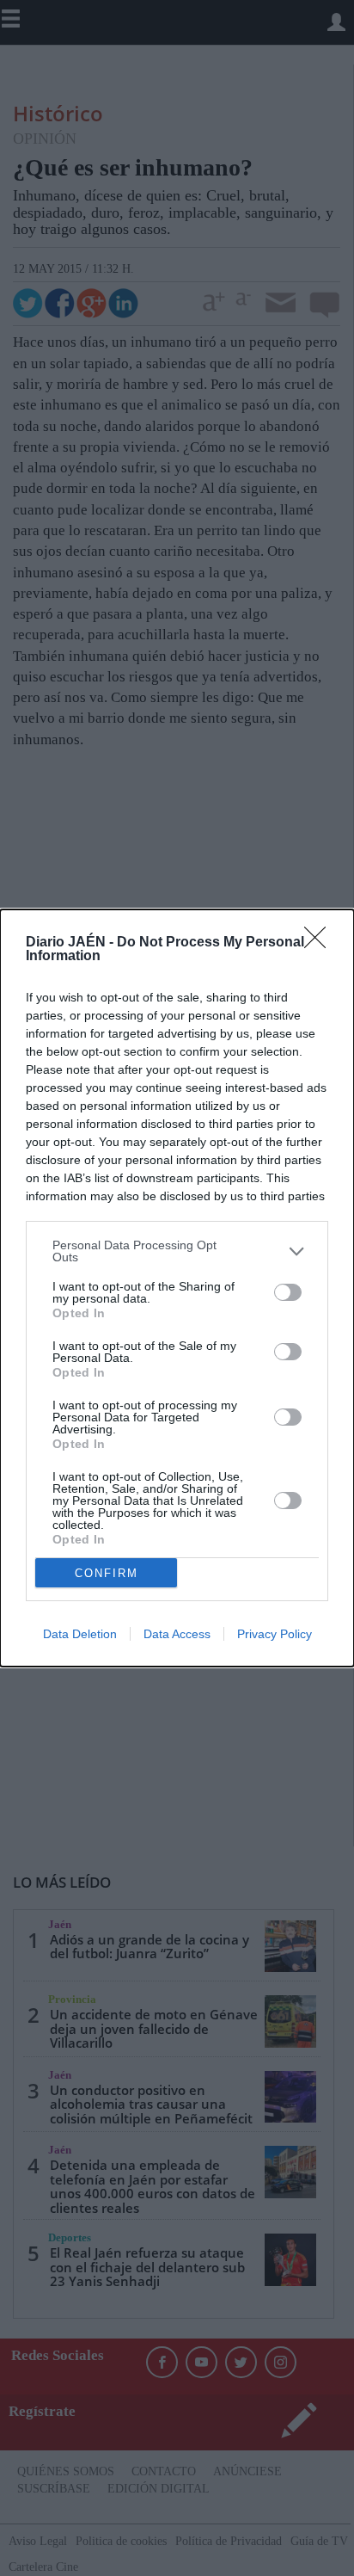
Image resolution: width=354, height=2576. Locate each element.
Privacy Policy (275, 1634)
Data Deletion (80, 1634)
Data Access (177, 1634)
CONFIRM (107, 1573)
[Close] (320, 943)
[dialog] (177, 1288)
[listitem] (177, 1251)
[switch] (288, 1292)
